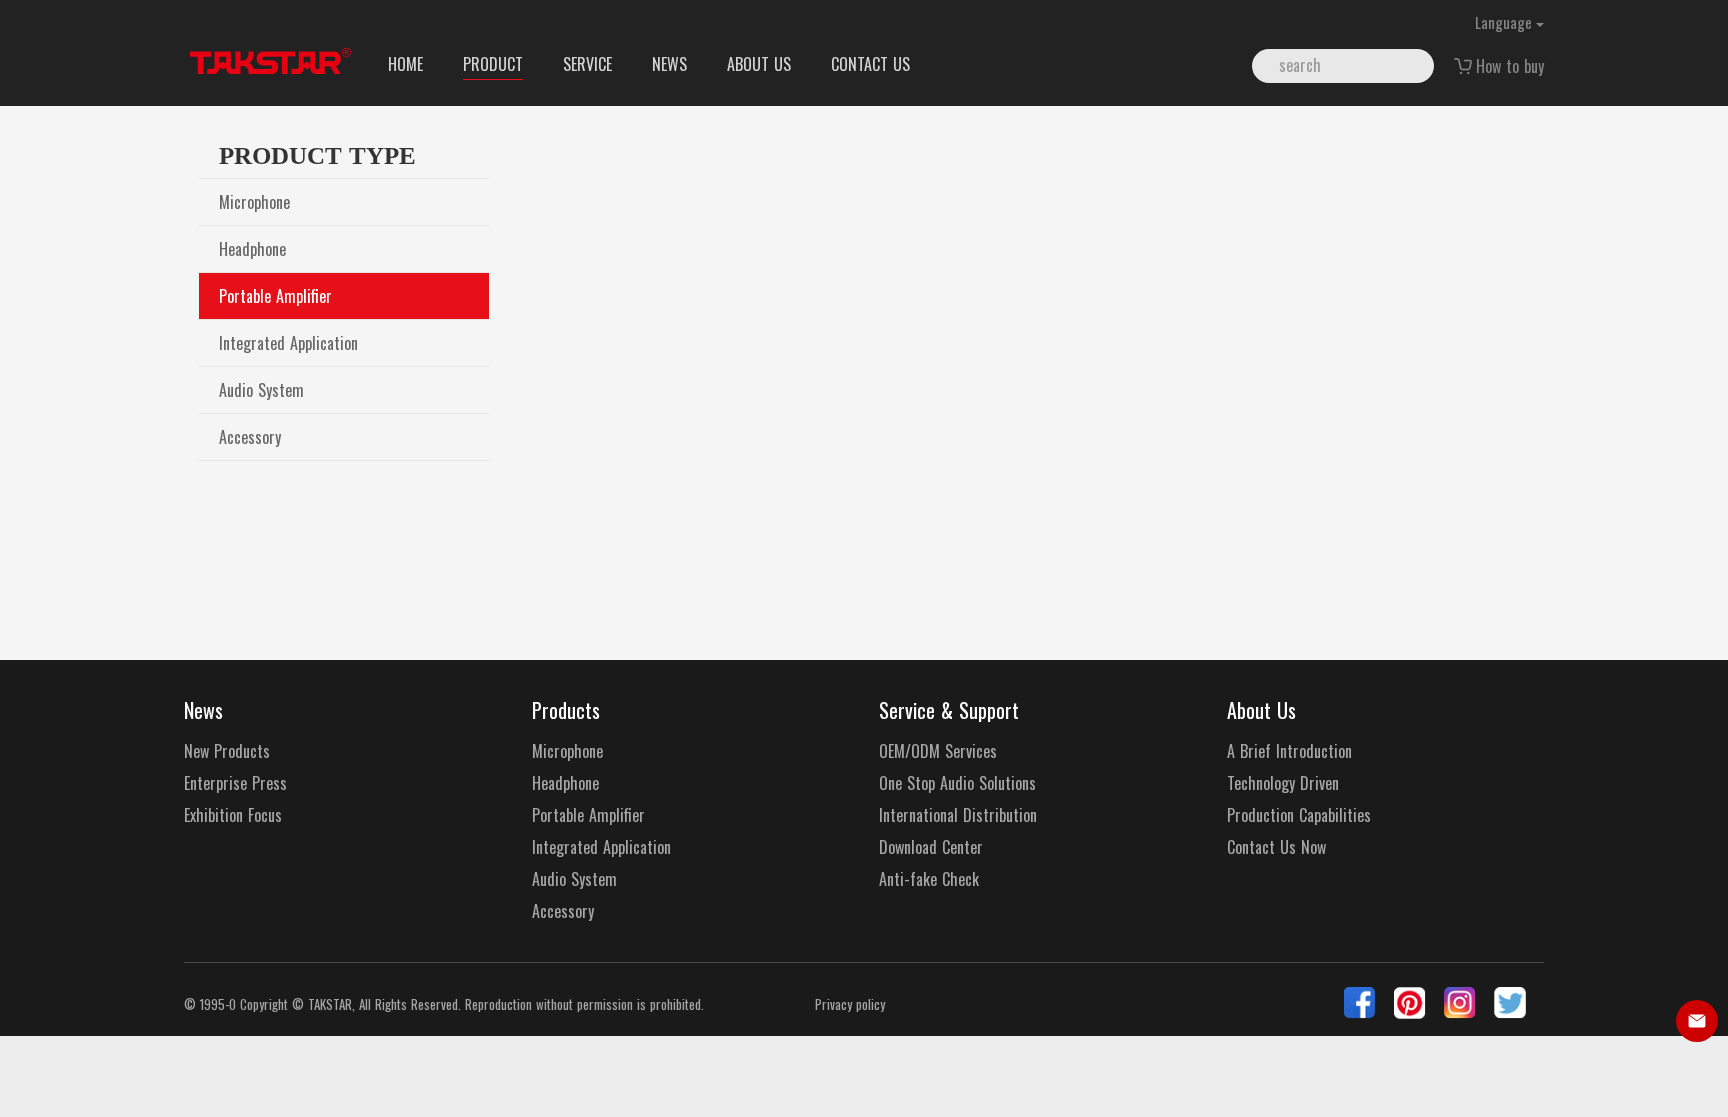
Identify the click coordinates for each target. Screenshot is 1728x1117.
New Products (227, 751)
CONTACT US (870, 64)
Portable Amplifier (275, 296)
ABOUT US (759, 64)
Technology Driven (1283, 783)
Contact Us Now (1276, 847)
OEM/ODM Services (938, 751)
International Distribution (958, 815)
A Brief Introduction (1289, 751)
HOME (405, 64)
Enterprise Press (235, 783)
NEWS (669, 64)
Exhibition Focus (233, 815)
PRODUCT (493, 64)
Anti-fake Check (929, 879)
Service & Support (949, 710)
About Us (1261, 710)
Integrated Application (288, 343)
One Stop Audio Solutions (957, 783)
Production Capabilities (1299, 815)
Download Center (931, 847)
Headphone (252, 249)
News (203, 710)
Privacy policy (850, 1004)
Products (566, 710)
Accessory (250, 437)
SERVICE (587, 64)
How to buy (1510, 66)
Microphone (254, 202)
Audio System (261, 390)
